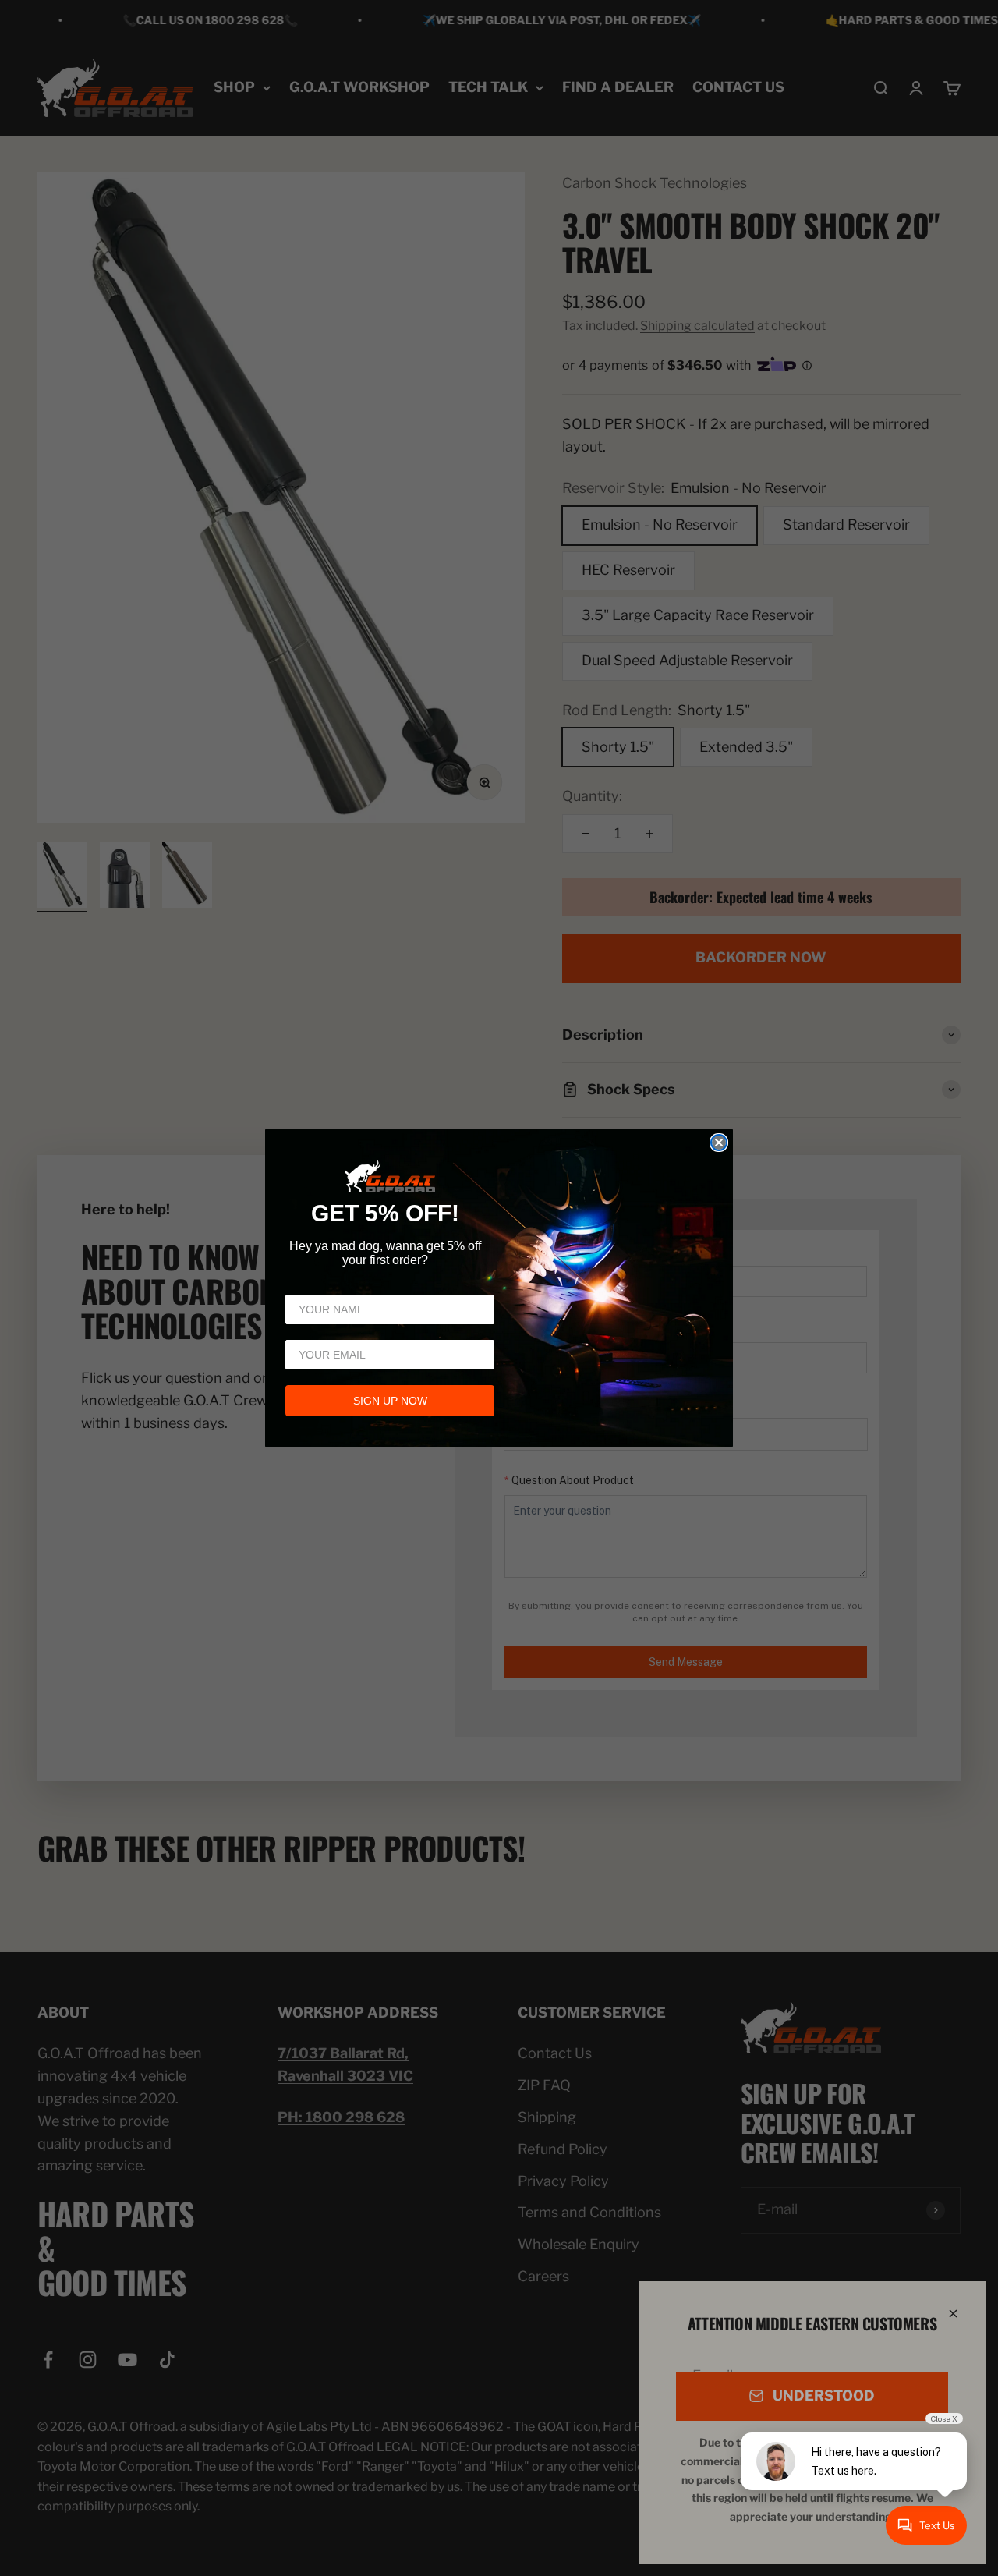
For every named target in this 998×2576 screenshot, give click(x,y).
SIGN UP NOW (390, 1401)
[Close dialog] (719, 1143)
